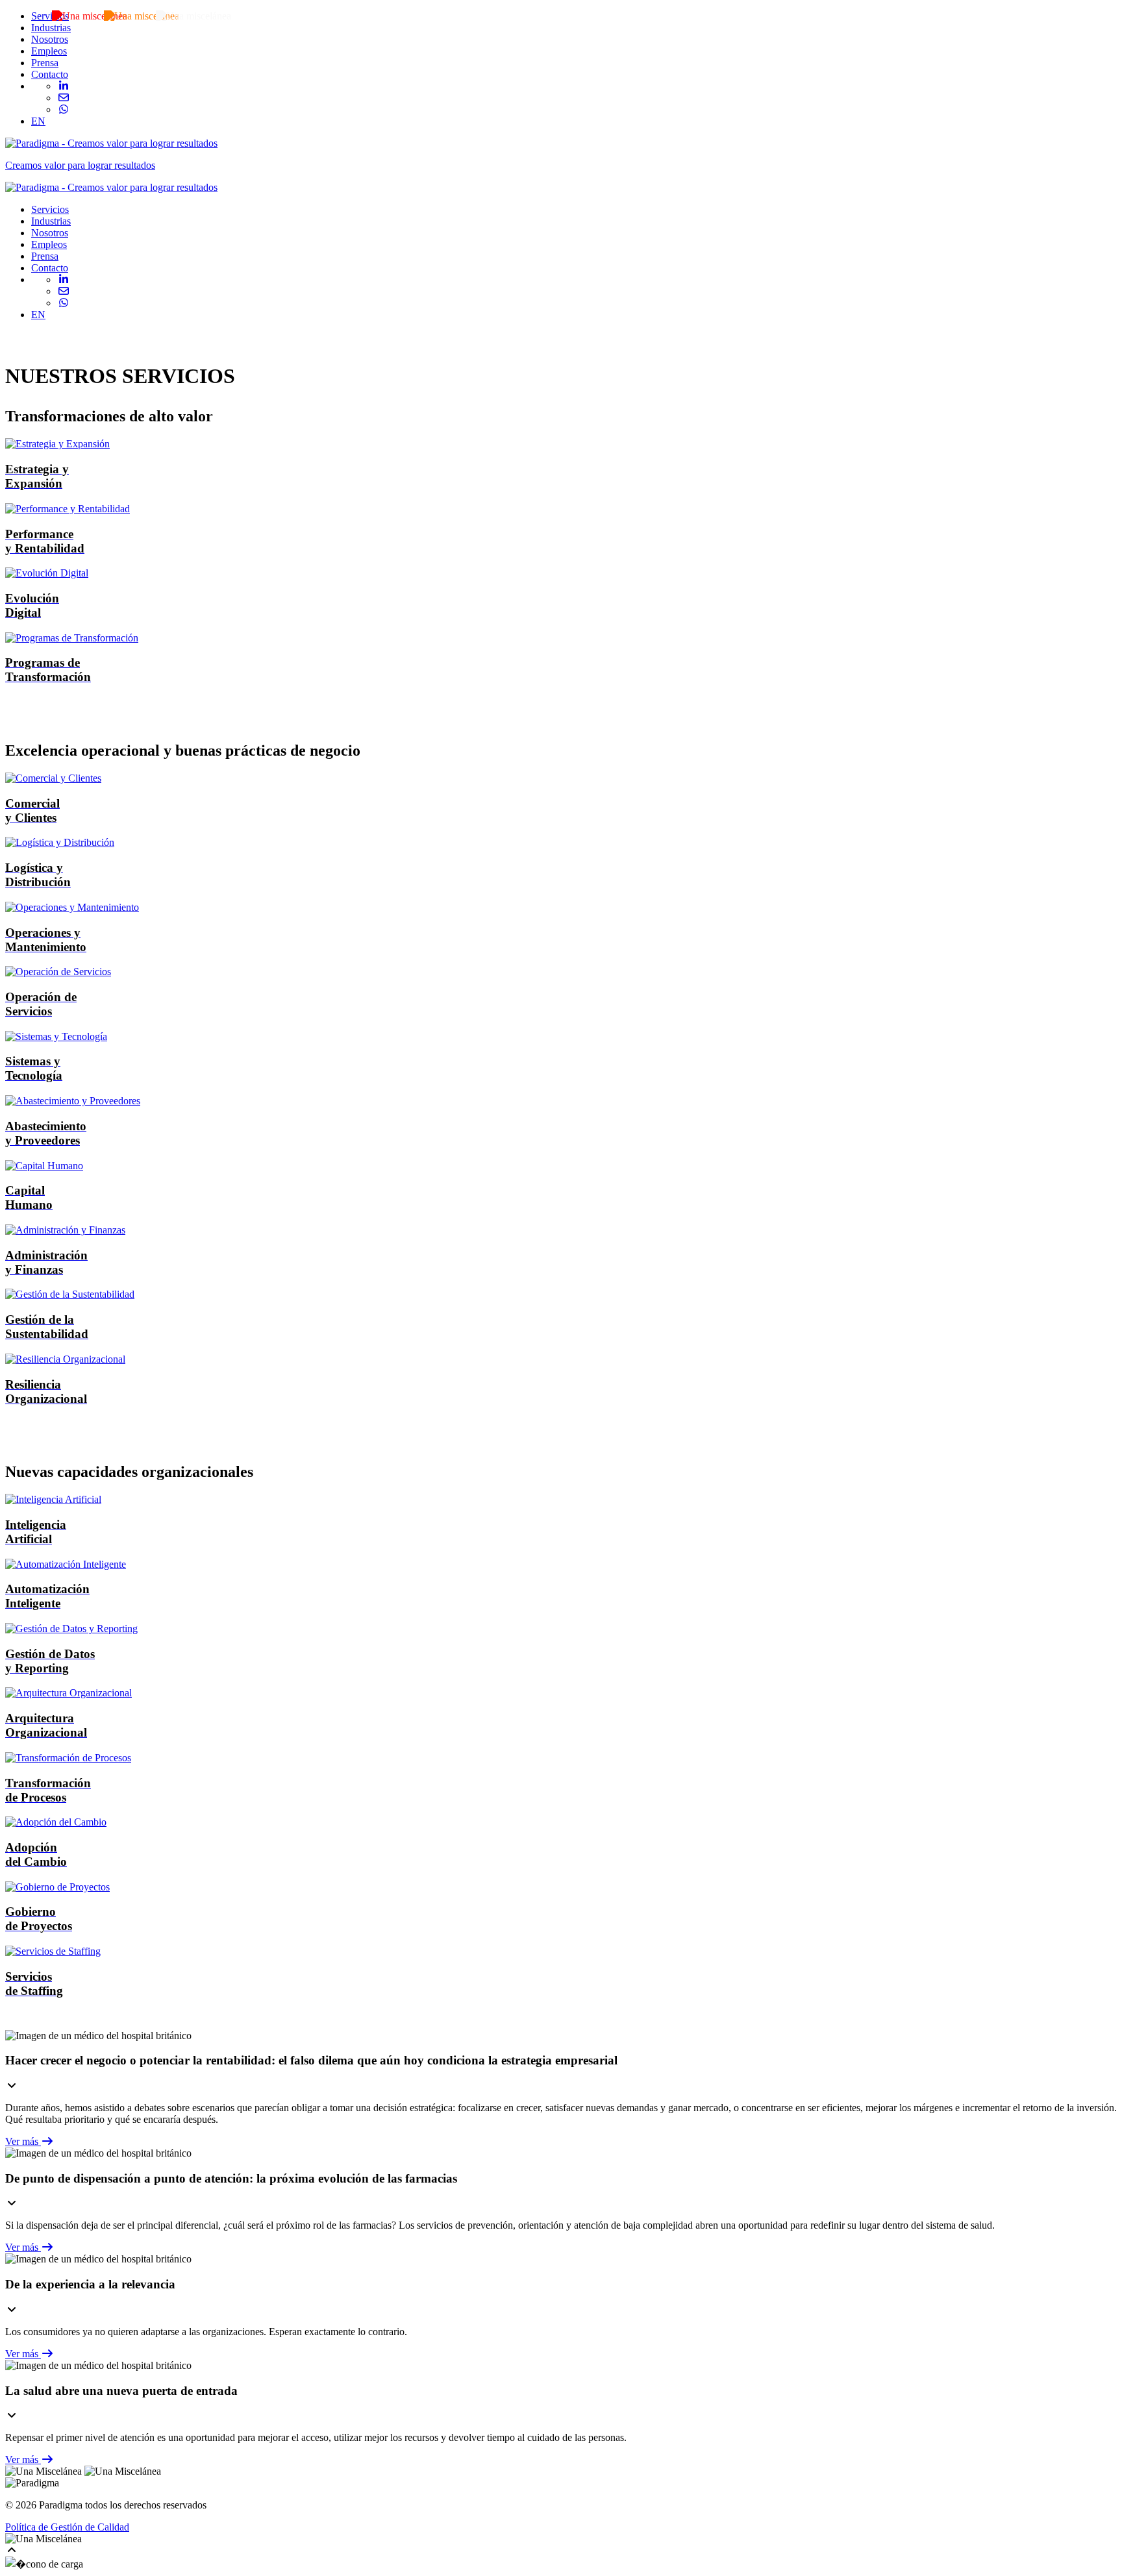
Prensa (45, 63)
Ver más (23, 2141)
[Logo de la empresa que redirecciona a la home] (111, 187)
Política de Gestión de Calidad (67, 2527)
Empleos (49, 51)
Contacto (50, 74)
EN (38, 121)
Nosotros (50, 39)
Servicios (50, 16)
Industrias (51, 28)
